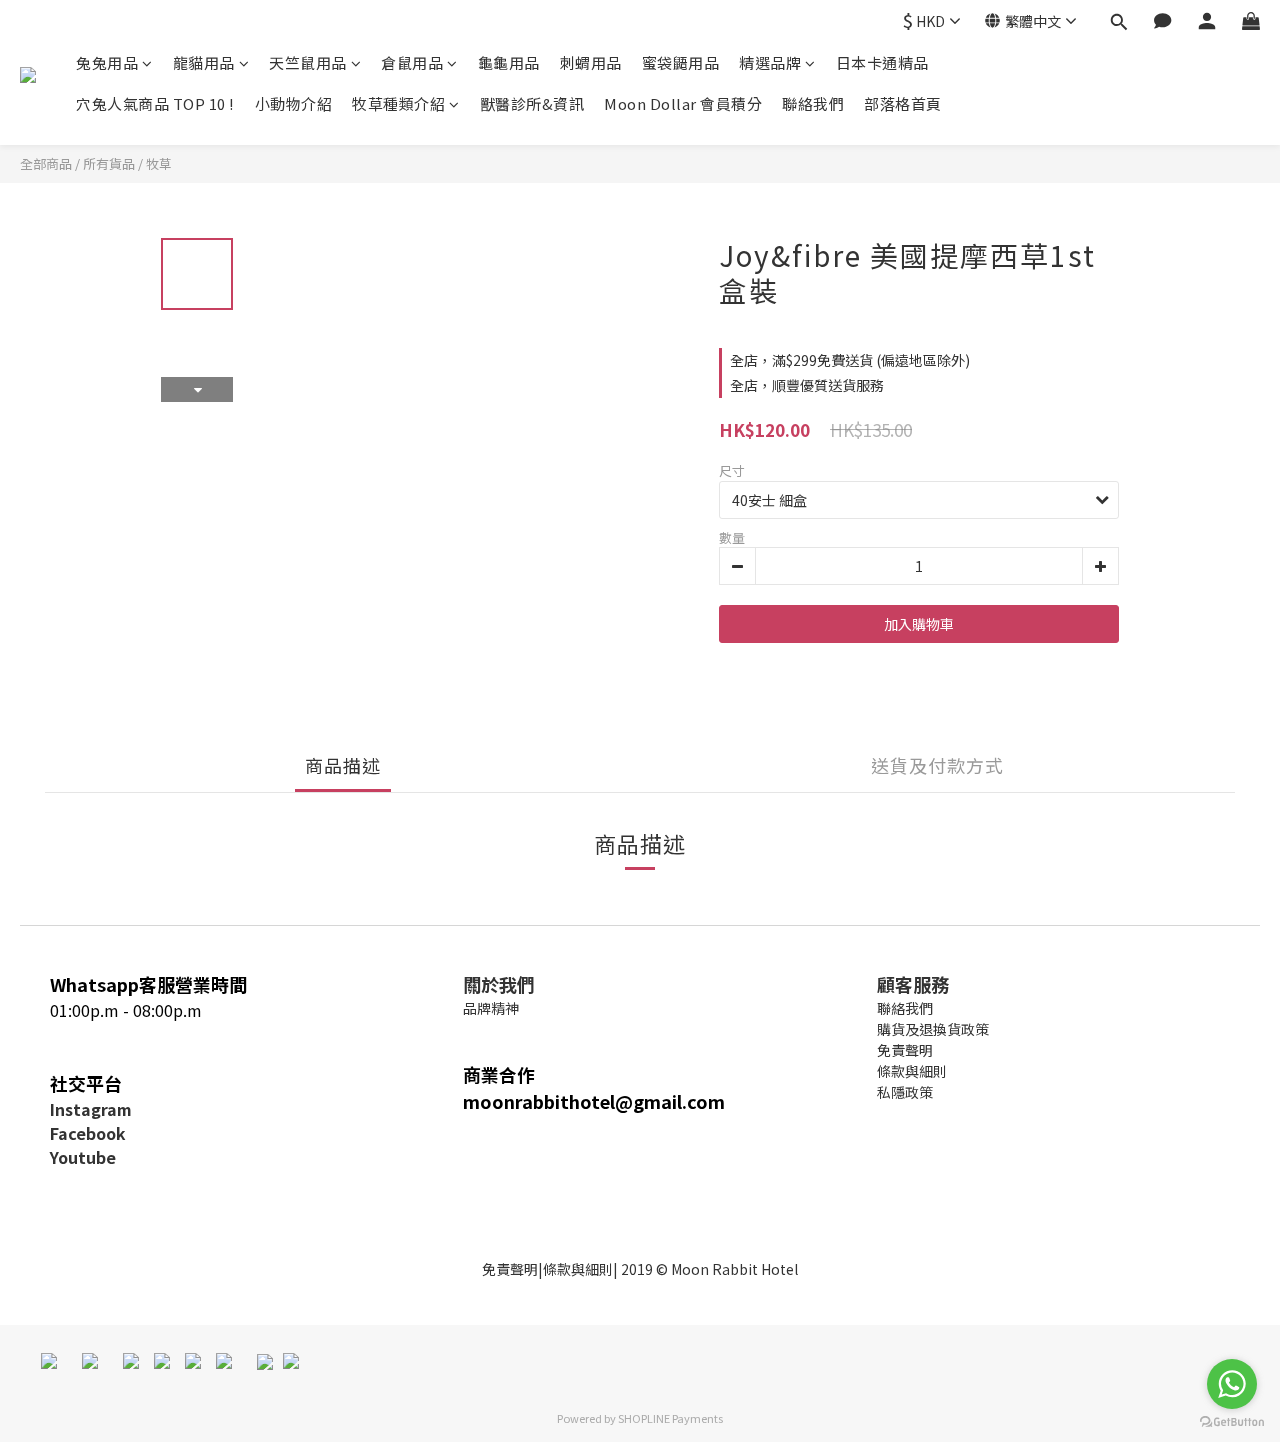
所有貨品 (109, 163)
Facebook (88, 1133)
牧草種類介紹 (398, 103)
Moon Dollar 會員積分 (683, 103)
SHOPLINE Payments (670, 1418)
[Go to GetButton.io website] (1232, 1422)
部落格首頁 (903, 103)
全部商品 (46, 163)
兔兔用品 (107, 62)
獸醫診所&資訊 (532, 103)
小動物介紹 (294, 103)
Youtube (83, 1157)
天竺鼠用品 (308, 62)
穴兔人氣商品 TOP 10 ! (155, 103)
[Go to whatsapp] (1232, 1384)
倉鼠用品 (412, 62)
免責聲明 (510, 1269)
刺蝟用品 (591, 62)
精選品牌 (770, 62)
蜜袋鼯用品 (681, 62)
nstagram (93, 1109)
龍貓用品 (204, 62)
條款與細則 (578, 1269)
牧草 (159, 163)
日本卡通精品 (882, 62)
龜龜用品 (509, 62)
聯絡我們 (813, 103)
